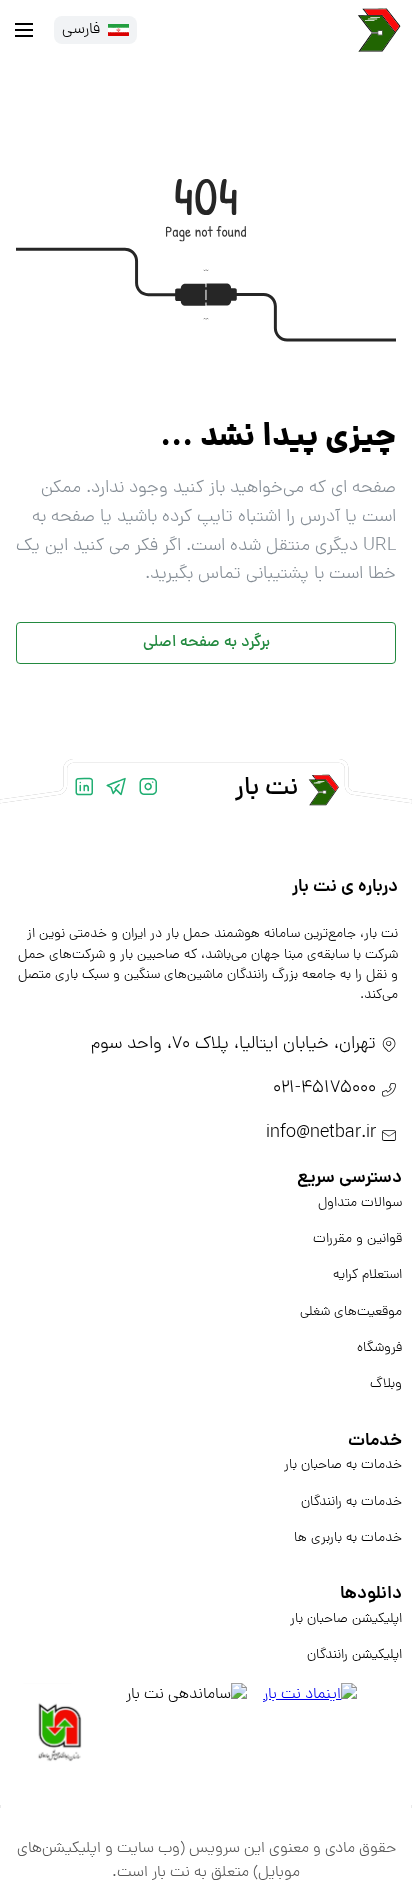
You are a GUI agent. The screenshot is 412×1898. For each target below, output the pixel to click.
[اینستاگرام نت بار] (148, 790)
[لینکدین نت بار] (84, 790)
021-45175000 (324, 1088)
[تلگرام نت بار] (116, 790)
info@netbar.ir (321, 1133)
